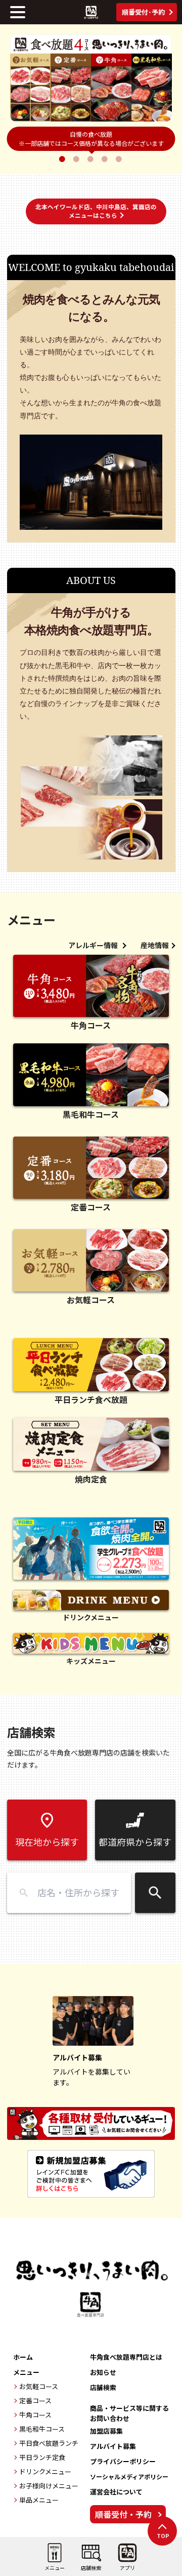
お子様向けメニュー (49, 2486)
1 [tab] (63, 159)
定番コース (35, 2401)
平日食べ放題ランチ (49, 2443)
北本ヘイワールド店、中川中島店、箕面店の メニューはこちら (96, 211)
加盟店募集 (106, 2431)
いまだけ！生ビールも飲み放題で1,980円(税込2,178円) (91, 139)
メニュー (26, 2372)
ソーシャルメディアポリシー (129, 2476)
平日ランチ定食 (42, 2457)
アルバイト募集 (113, 2446)
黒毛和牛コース (42, 2429)
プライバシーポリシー (123, 2461)
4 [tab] (106, 159)
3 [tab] (92, 159)
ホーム (23, 2357)
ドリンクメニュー (45, 2471)
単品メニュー (39, 2500)
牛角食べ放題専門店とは (126, 2357)
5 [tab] (120, 159)
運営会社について (116, 2492)
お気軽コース (39, 2386)
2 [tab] (77, 159)
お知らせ (103, 2372)
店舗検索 (103, 2387)
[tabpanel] (91, 78)
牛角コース (35, 2415)
